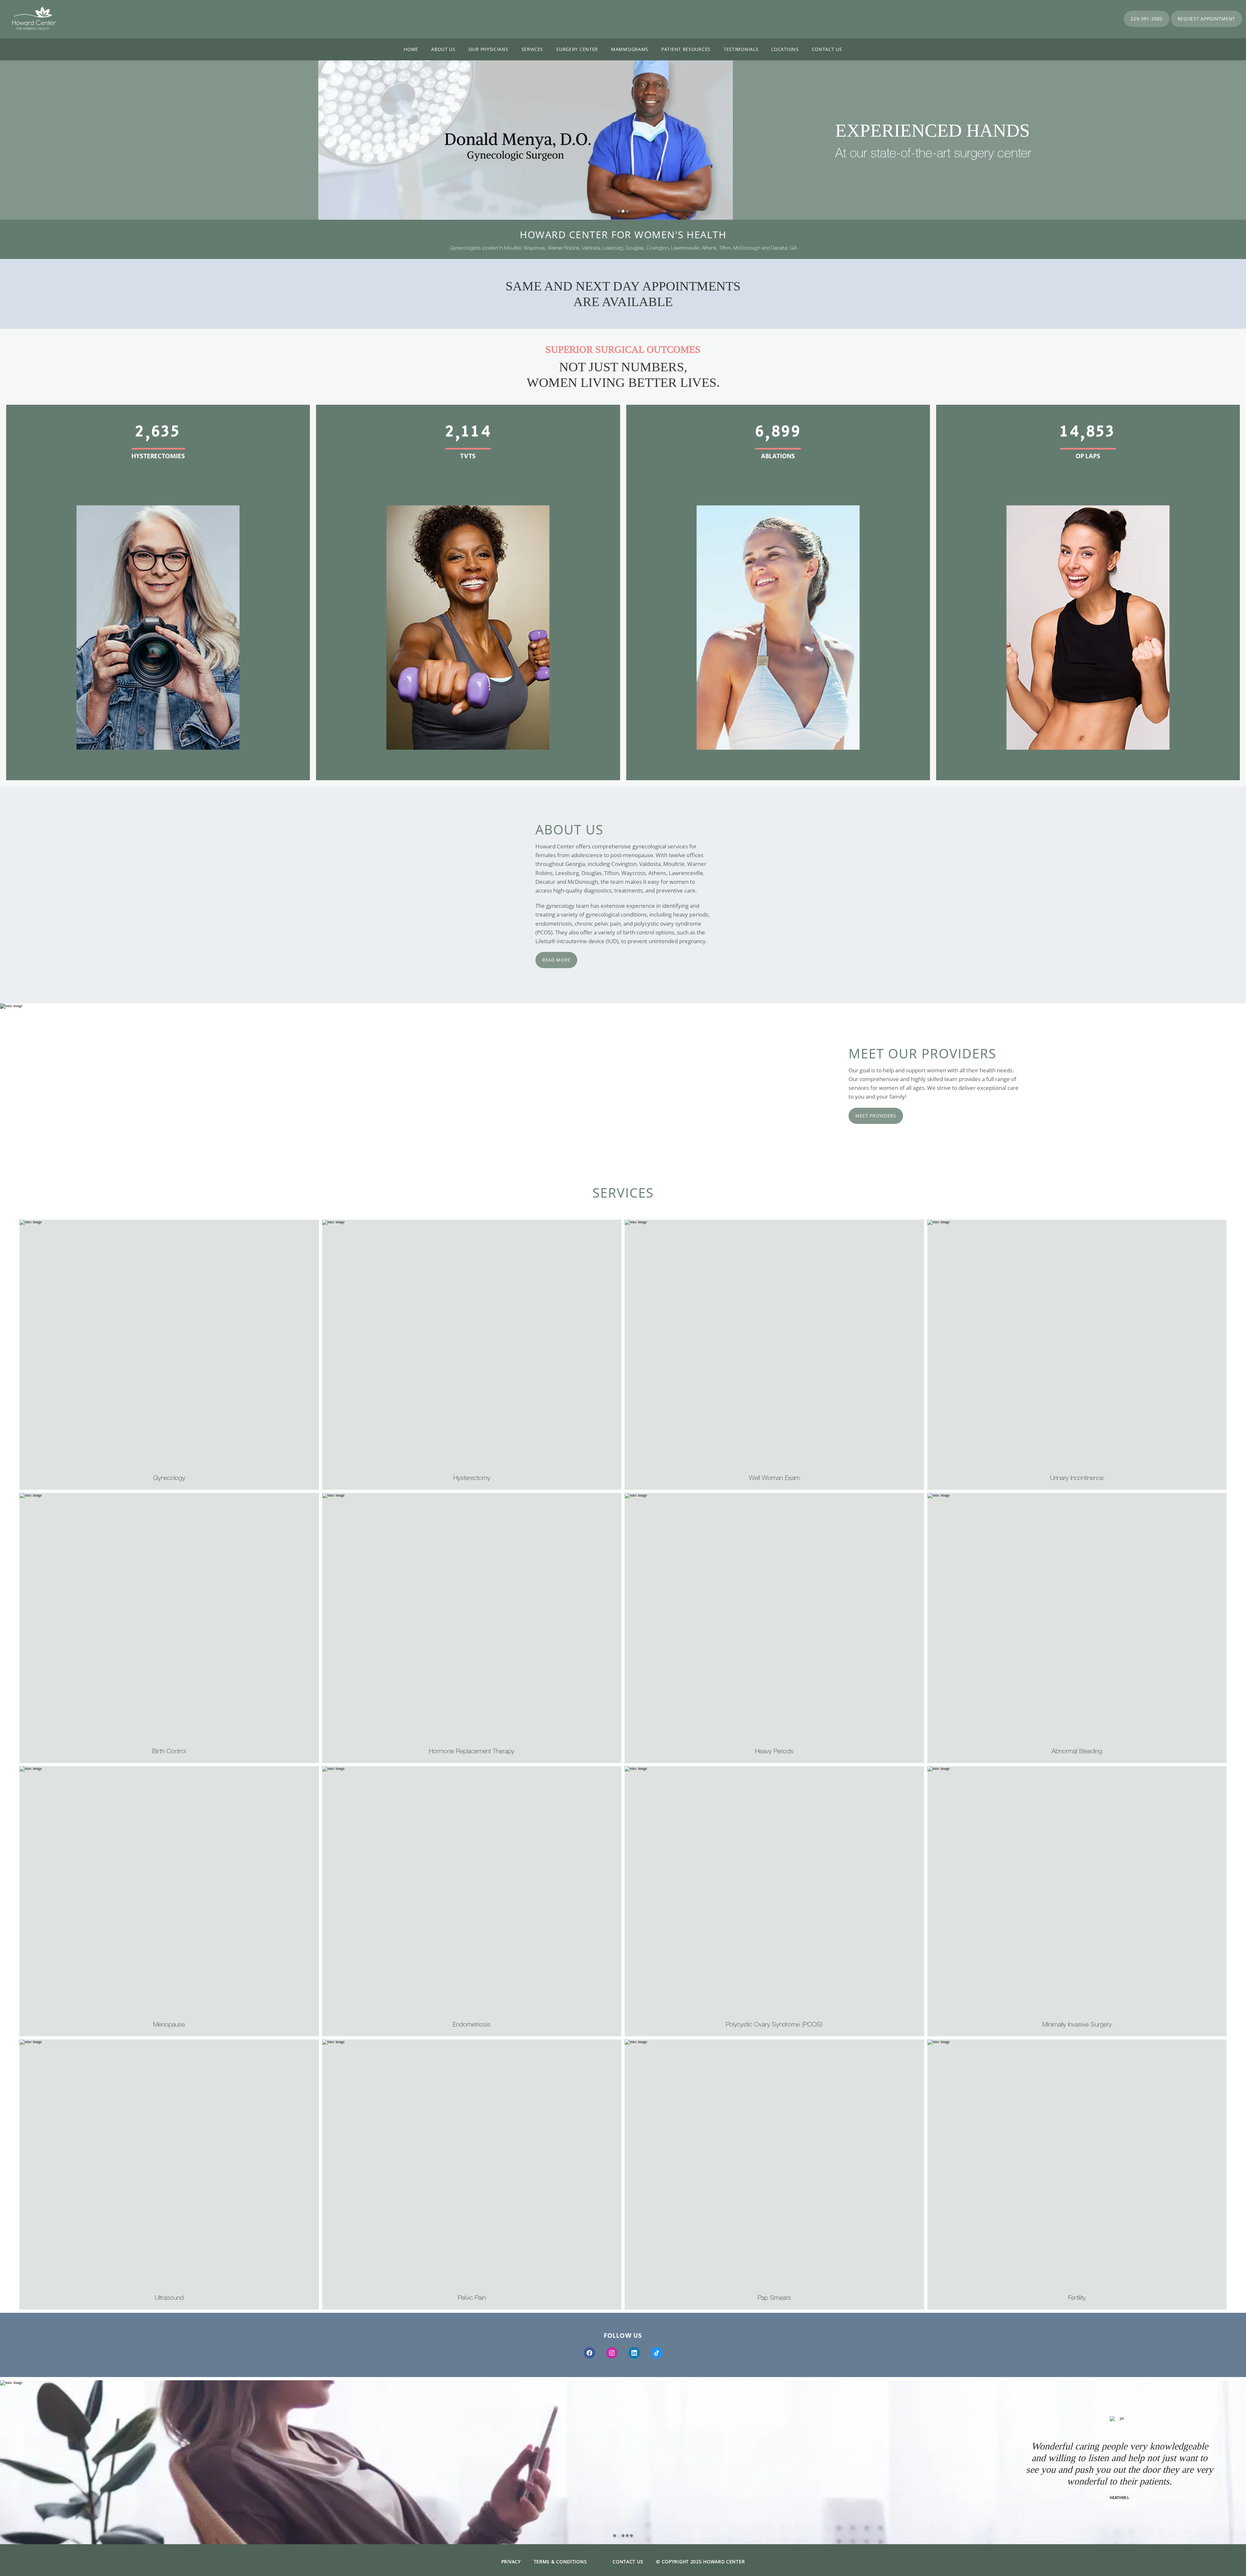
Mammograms (630, 49)
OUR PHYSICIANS (489, 49)
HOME (411, 49)
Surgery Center (577, 49)
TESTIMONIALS (741, 49)
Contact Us (827, 49)
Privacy (511, 2562)
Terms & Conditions (560, 2562)
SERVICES (532, 49)
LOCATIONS (785, 49)
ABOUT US (443, 49)
